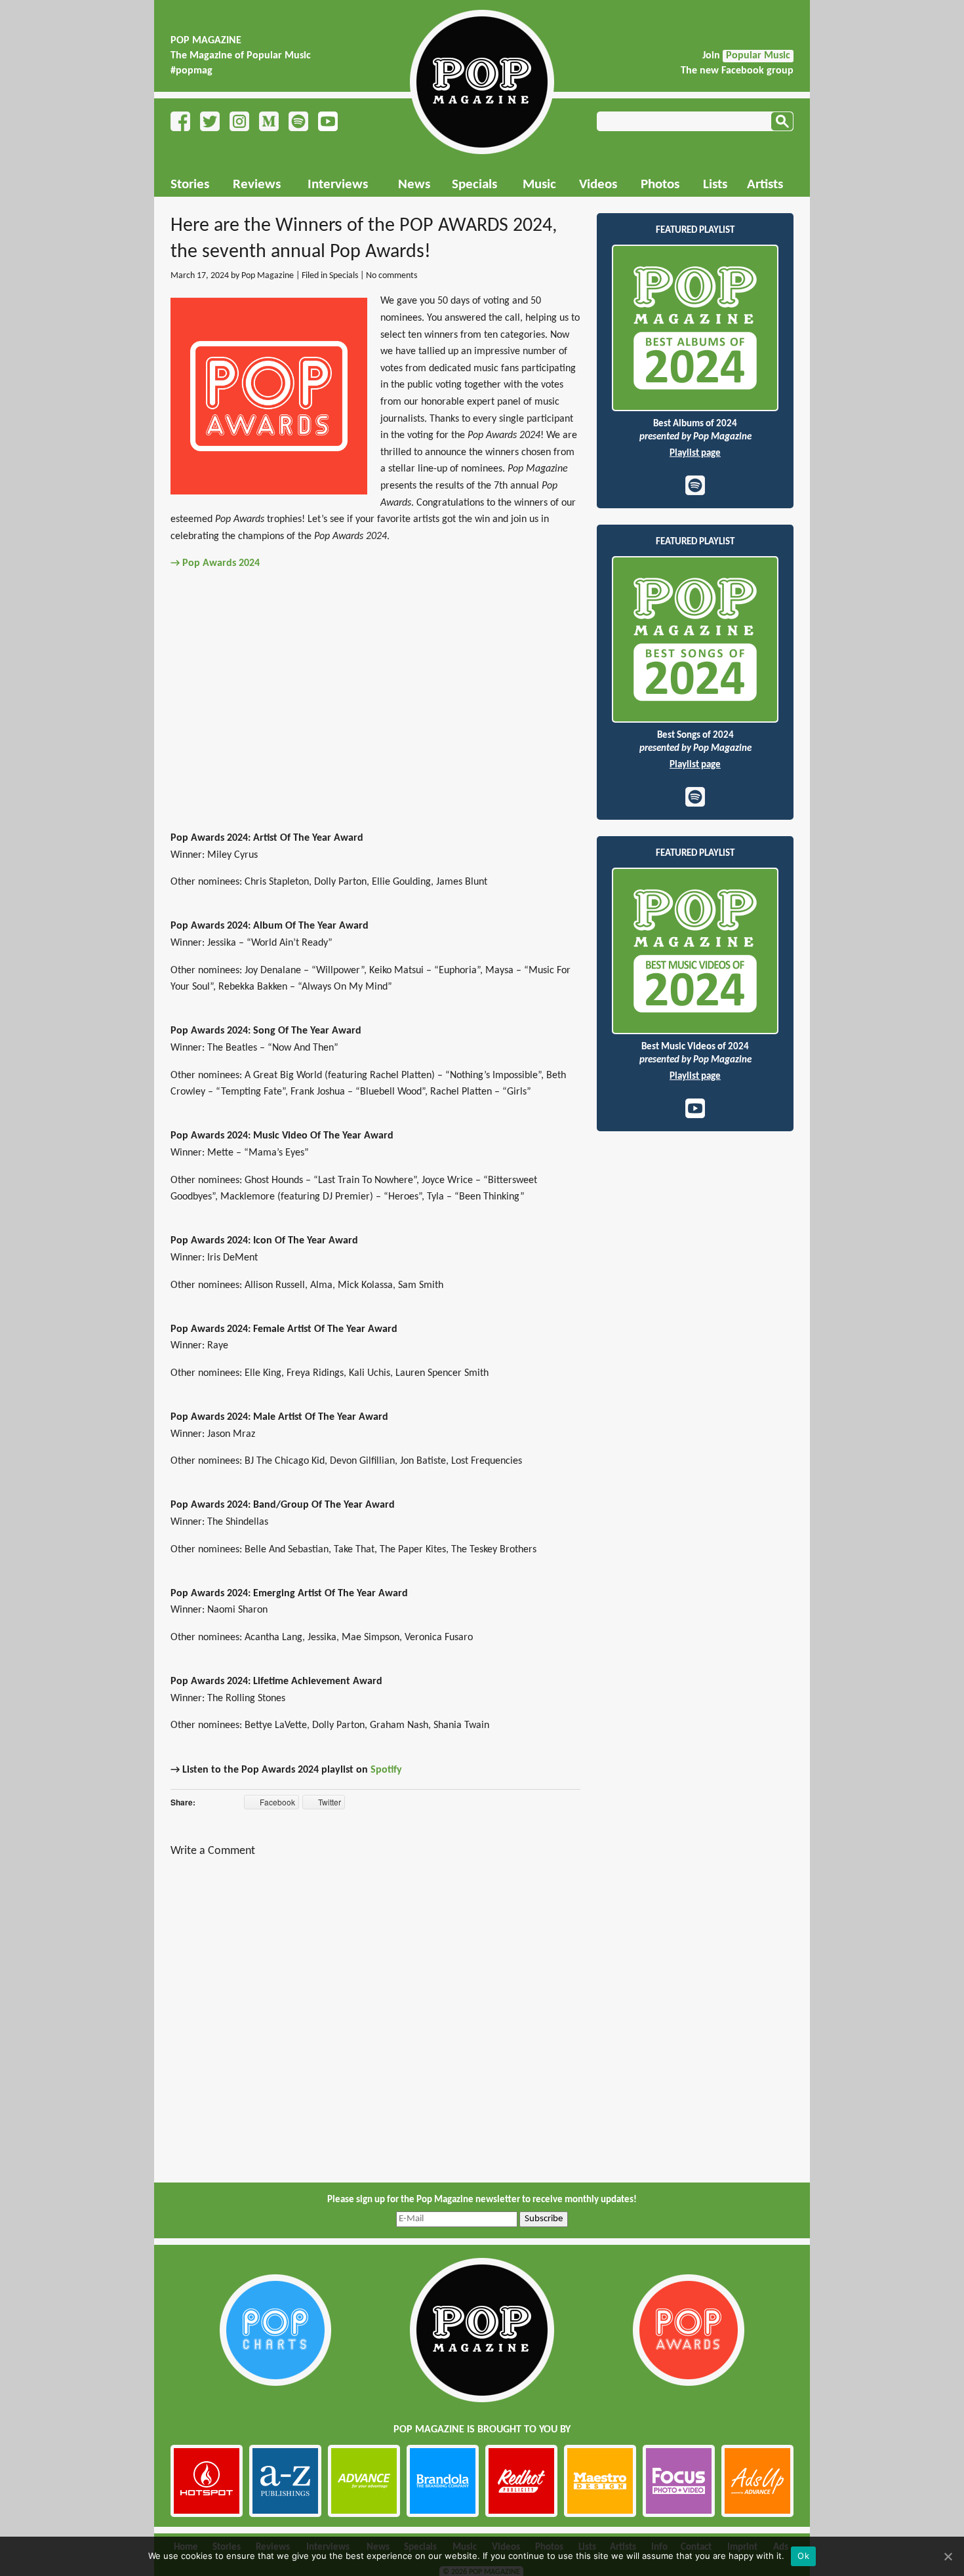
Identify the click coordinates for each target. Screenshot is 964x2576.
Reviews (257, 185)
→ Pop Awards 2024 (215, 563)
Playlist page (695, 453)
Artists (765, 185)
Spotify (386, 1770)
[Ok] (948, 2556)
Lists (715, 185)
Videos (598, 185)
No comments (392, 276)
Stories (190, 185)
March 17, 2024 (200, 276)
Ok (803, 2556)
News (414, 185)
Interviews (338, 185)
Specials (474, 185)
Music (539, 185)
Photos (660, 185)
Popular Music (758, 56)
